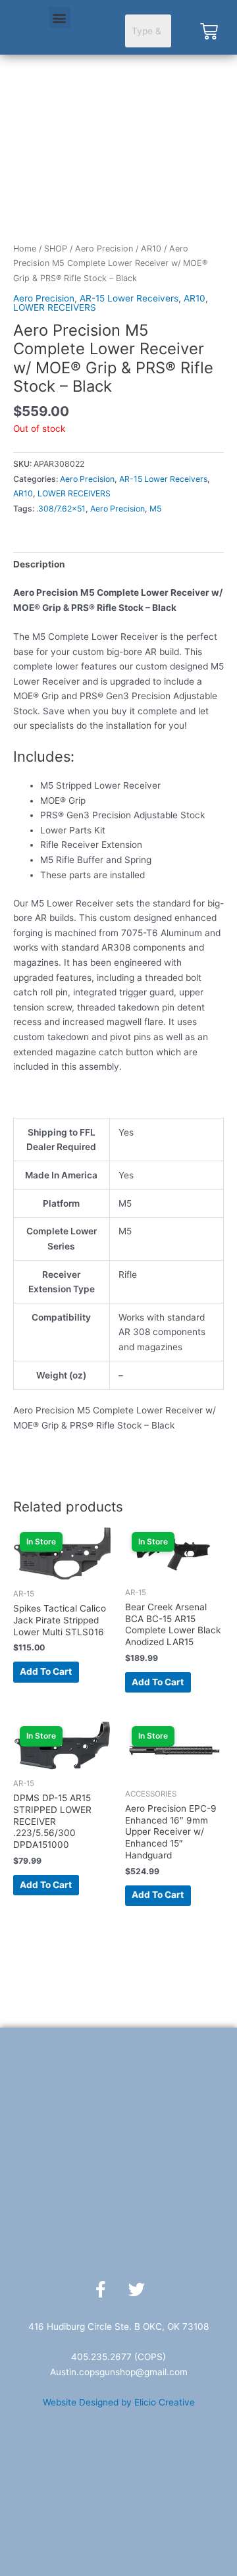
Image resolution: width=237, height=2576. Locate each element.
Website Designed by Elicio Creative (119, 2402)
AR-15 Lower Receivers (129, 298)
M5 (155, 509)
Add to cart (46, 1671)
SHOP (56, 249)
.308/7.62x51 (61, 509)
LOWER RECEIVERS (55, 307)
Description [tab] (39, 564)
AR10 (151, 249)
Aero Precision (104, 249)
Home (25, 249)
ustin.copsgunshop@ (100, 2372)
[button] (60, 17)
